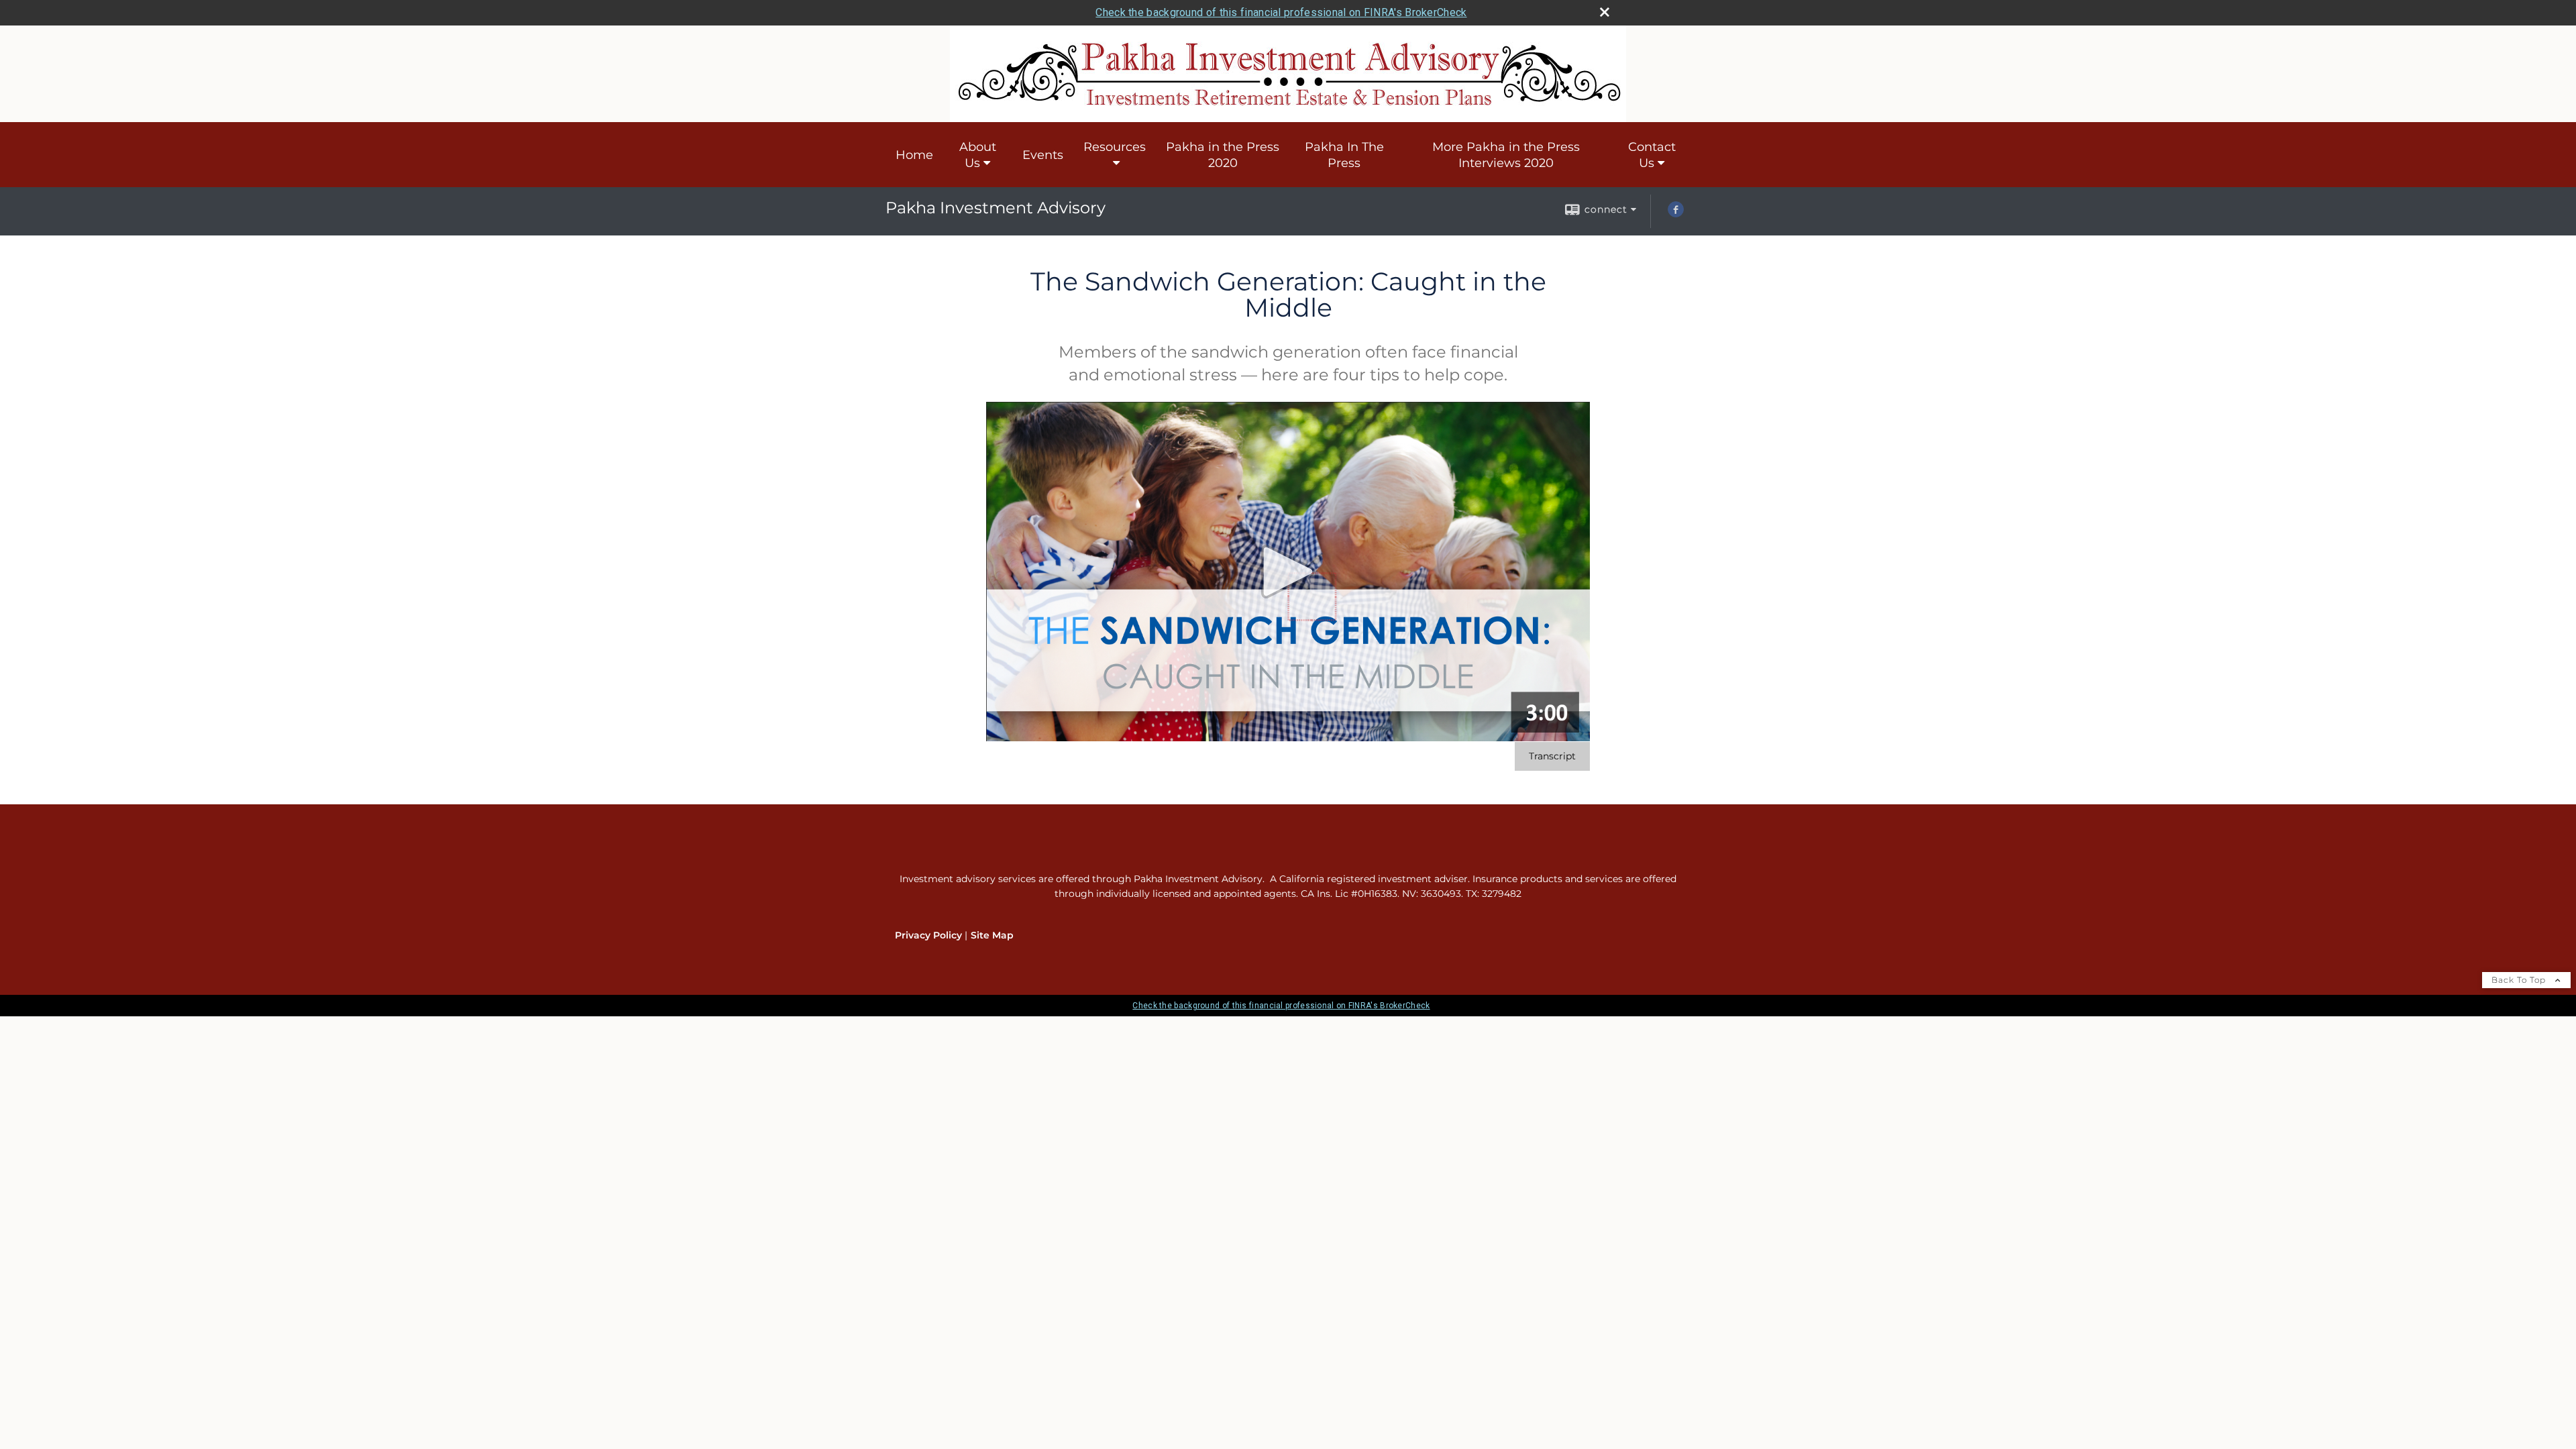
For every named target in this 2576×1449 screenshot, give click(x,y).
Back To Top (2520, 980)
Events (1043, 155)
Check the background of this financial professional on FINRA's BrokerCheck (1281, 12)
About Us (978, 155)
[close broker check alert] (1605, 12)
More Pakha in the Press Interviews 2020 (1506, 155)
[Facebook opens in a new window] (1676, 214)
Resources (1115, 147)
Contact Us (1652, 155)
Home (914, 155)
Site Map (992, 935)
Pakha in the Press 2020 (1223, 155)
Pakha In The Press (1344, 155)
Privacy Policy (928, 935)
